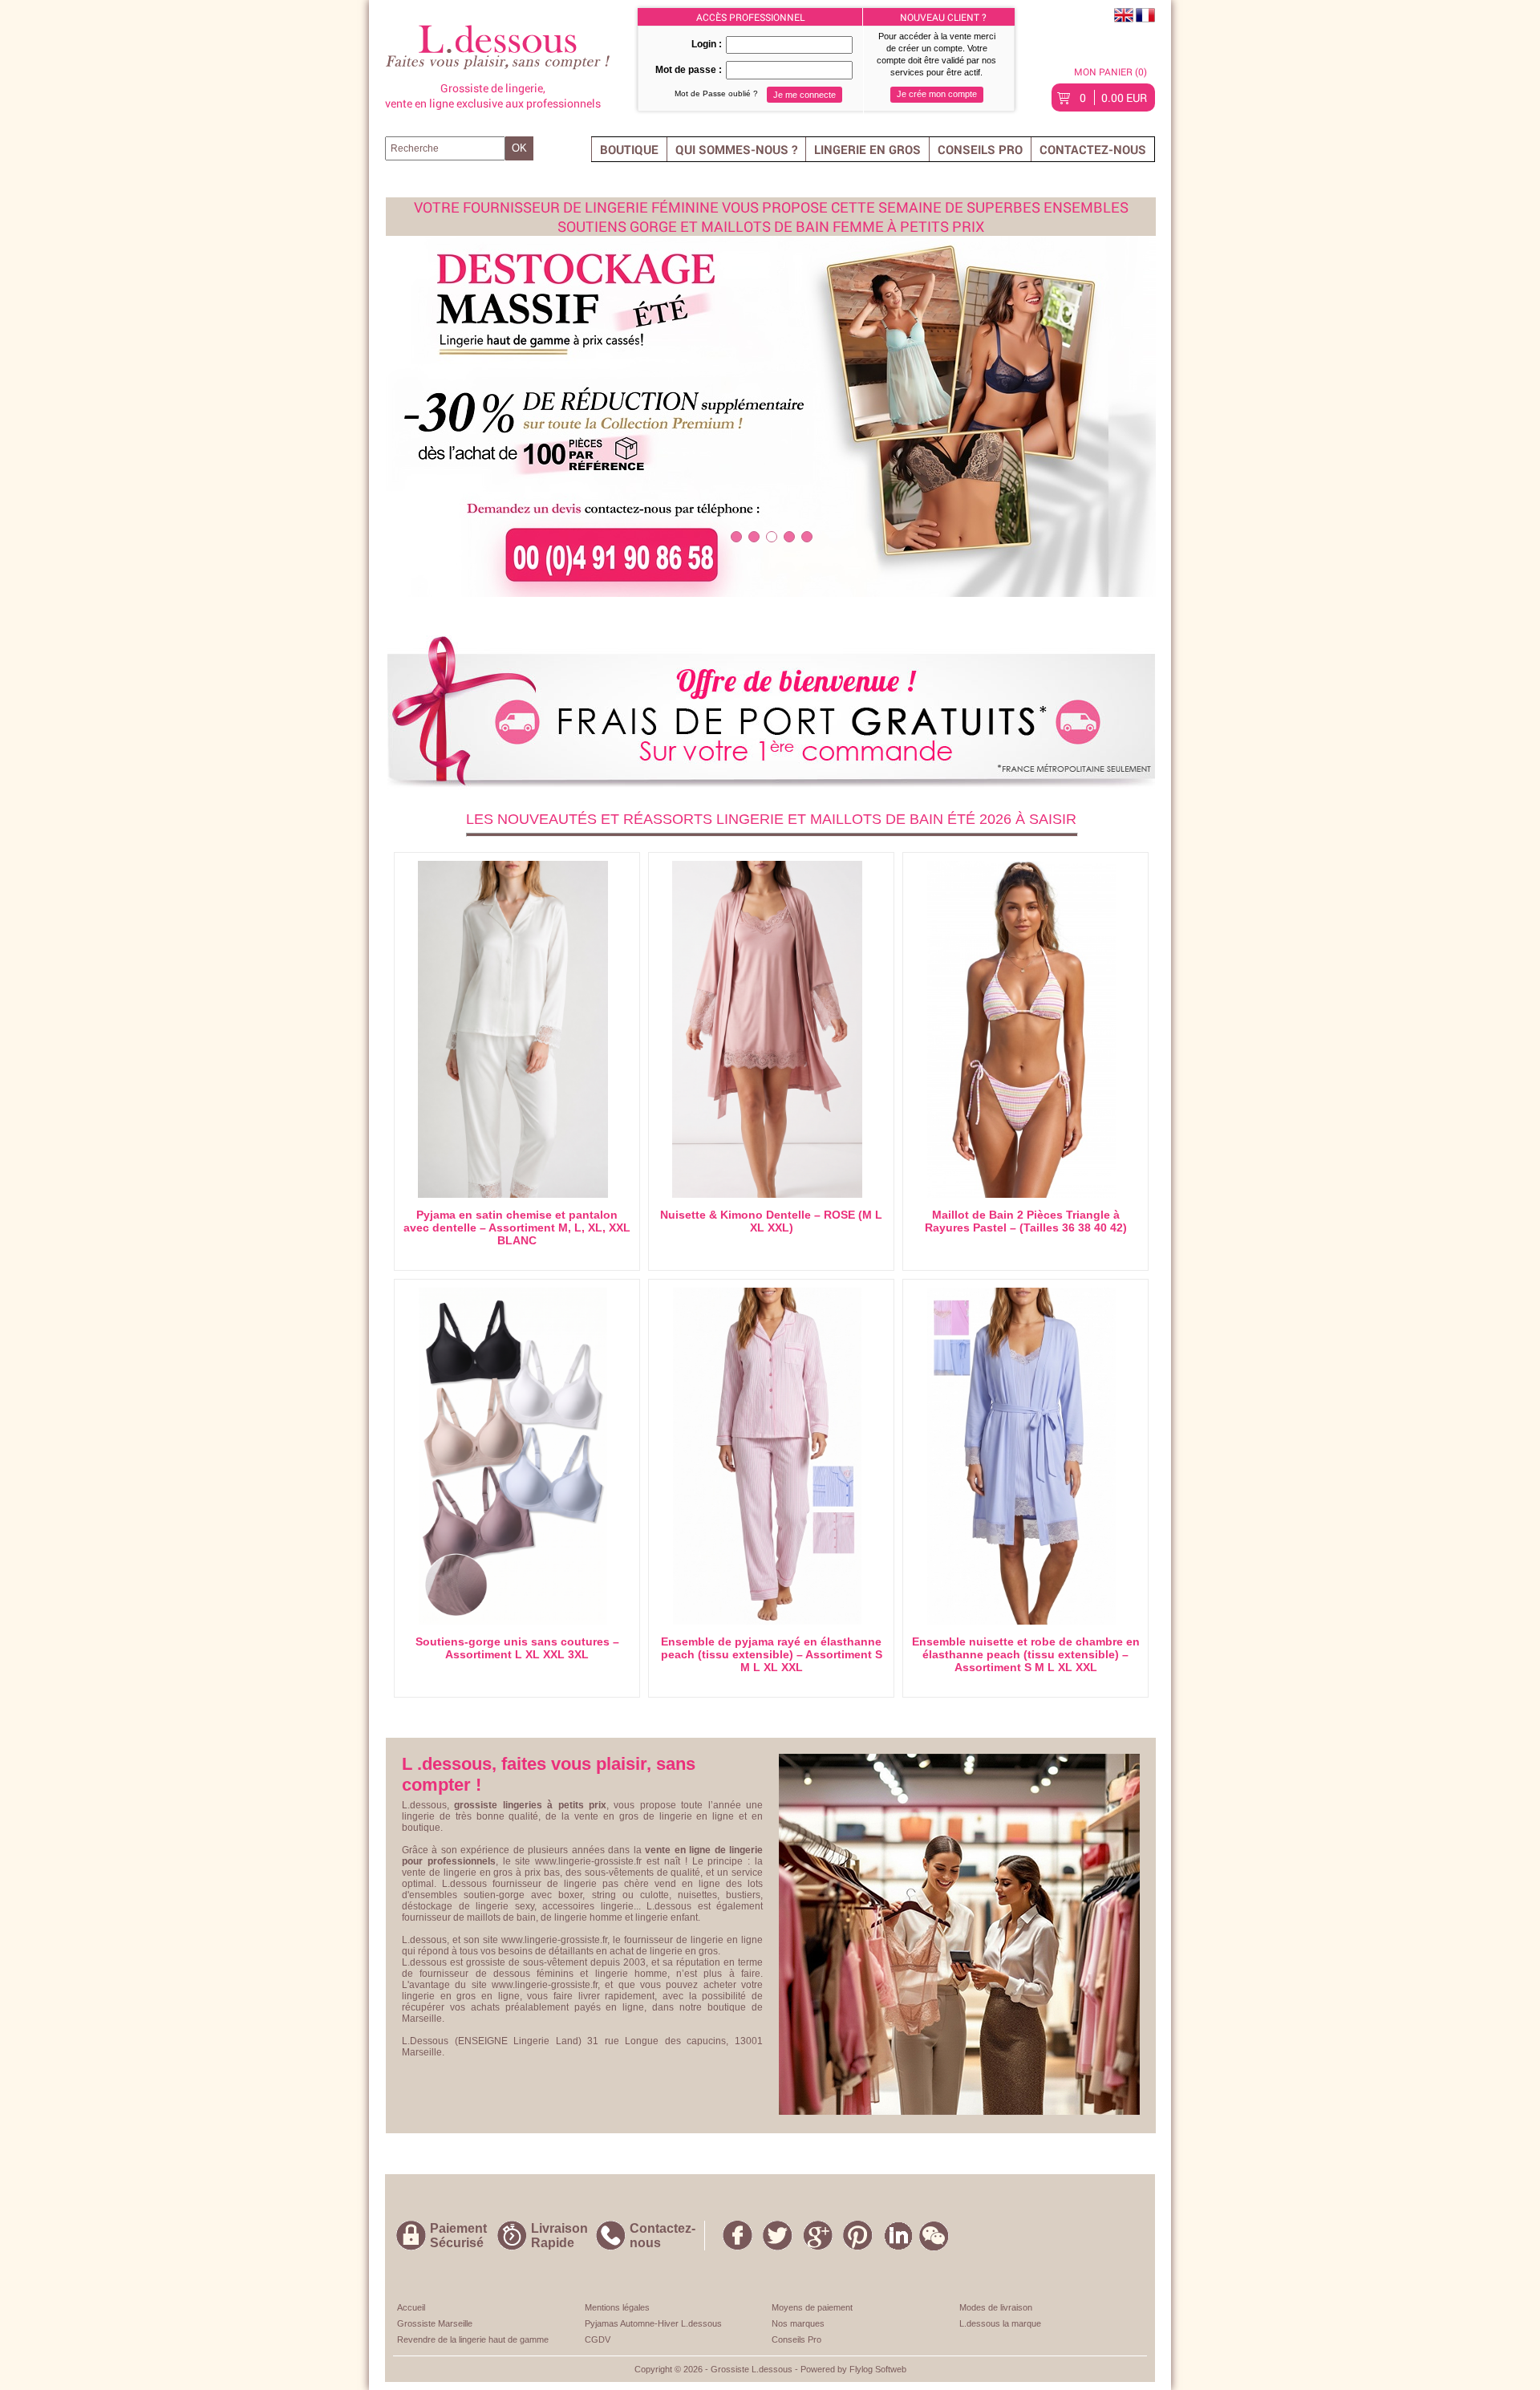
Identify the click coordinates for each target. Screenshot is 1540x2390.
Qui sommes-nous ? (736, 149)
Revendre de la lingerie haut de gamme (473, 2339)
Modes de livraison (996, 2307)
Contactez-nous (1093, 149)
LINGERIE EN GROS (867, 149)
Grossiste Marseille (435, 2323)
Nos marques (798, 2323)
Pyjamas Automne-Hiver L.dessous (653, 2323)
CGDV (598, 2339)
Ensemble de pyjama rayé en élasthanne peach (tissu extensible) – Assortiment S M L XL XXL (772, 1654)
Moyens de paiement (812, 2307)
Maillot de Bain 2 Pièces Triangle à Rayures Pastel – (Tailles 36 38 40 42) (1026, 1221)
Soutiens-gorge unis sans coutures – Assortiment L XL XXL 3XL (517, 1648)
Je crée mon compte (937, 94)
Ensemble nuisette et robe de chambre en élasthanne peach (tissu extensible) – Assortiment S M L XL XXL (1026, 1654)
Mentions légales (617, 2307)
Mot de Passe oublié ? (716, 93)
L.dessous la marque (1000, 2323)
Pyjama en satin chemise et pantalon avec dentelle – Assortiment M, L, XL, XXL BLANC (517, 1227)
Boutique (629, 149)
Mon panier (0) (1110, 71)
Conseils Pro (980, 149)
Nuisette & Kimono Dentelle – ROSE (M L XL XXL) (771, 1221)
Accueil (411, 2307)
